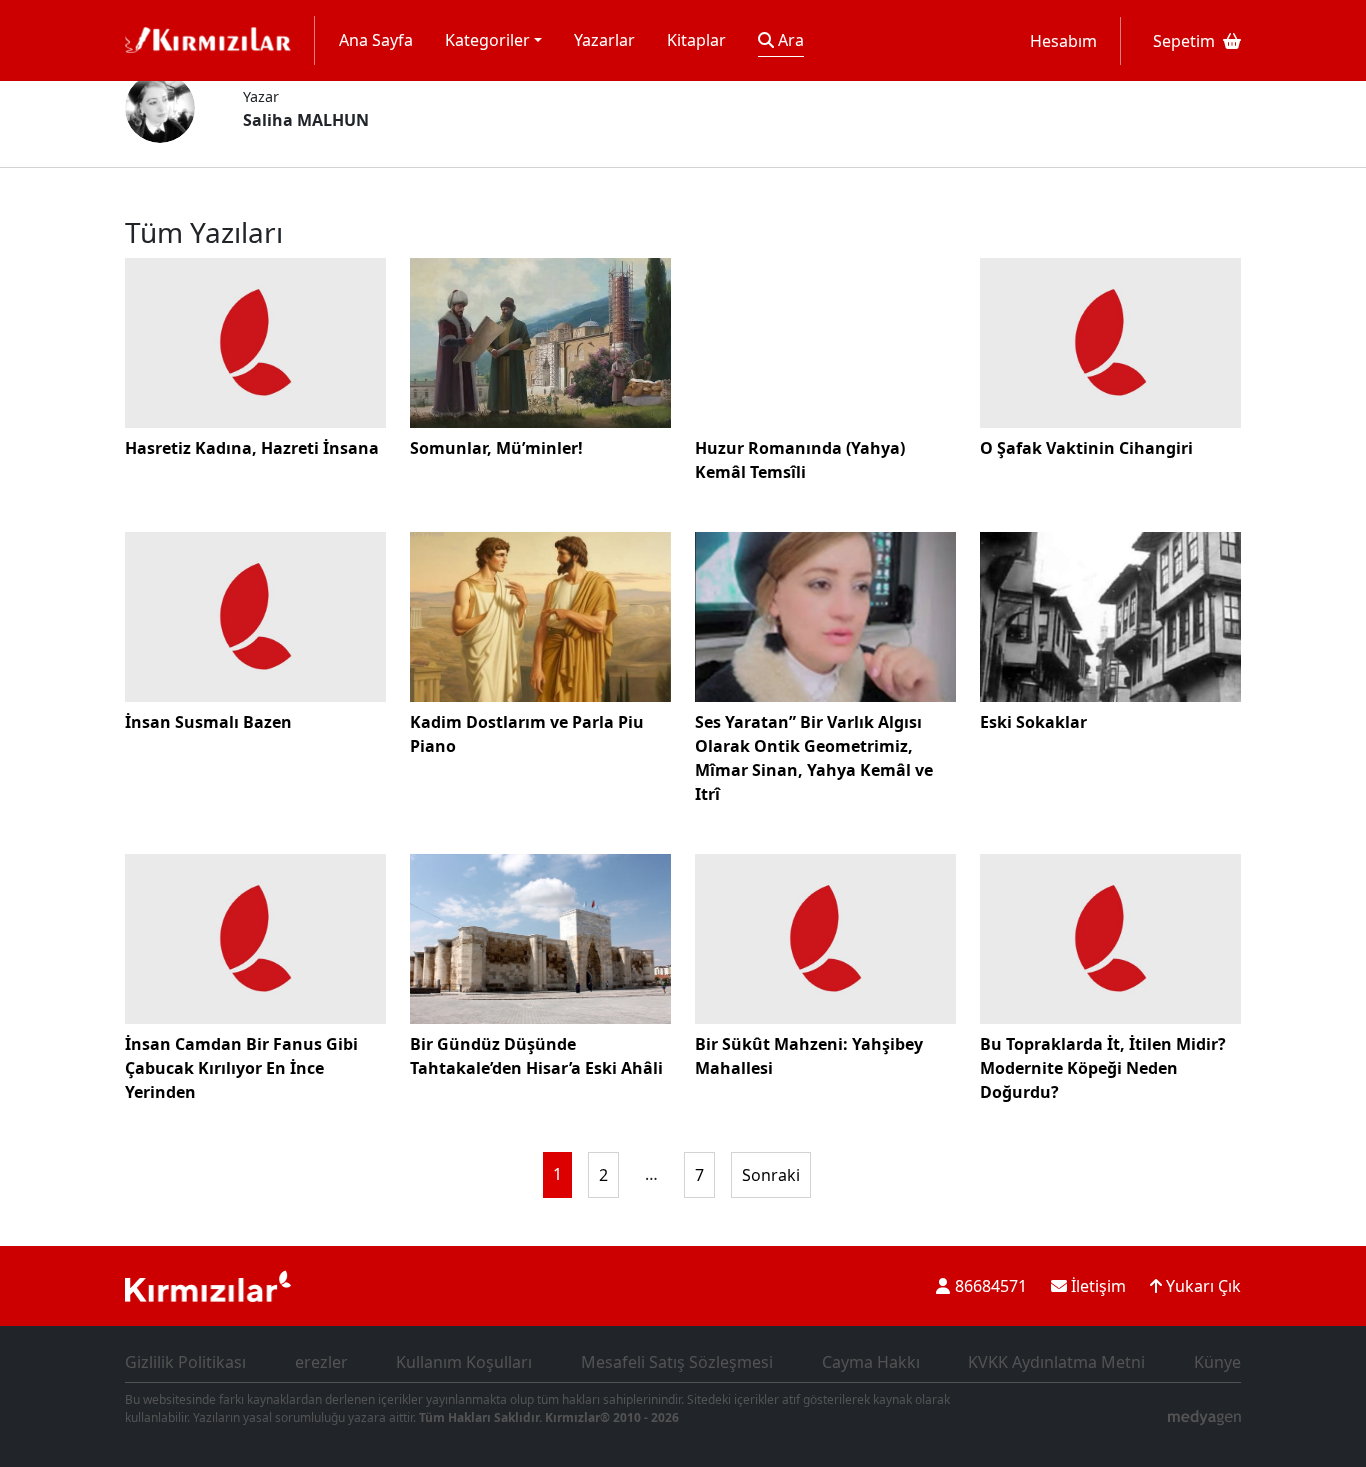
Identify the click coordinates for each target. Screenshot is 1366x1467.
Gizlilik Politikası (185, 1362)
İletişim (1096, 1286)
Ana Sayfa (376, 40)
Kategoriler (487, 40)
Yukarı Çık (1201, 1286)
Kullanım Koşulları (464, 1362)
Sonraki (771, 1175)
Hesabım (1063, 41)
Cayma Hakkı (871, 1362)
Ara (789, 40)
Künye (1217, 1362)
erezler (321, 1362)
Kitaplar (696, 40)
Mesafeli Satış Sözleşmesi (677, 1362)
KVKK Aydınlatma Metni (1056, 1362)
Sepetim (1184, 41)
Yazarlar (604, 40)
